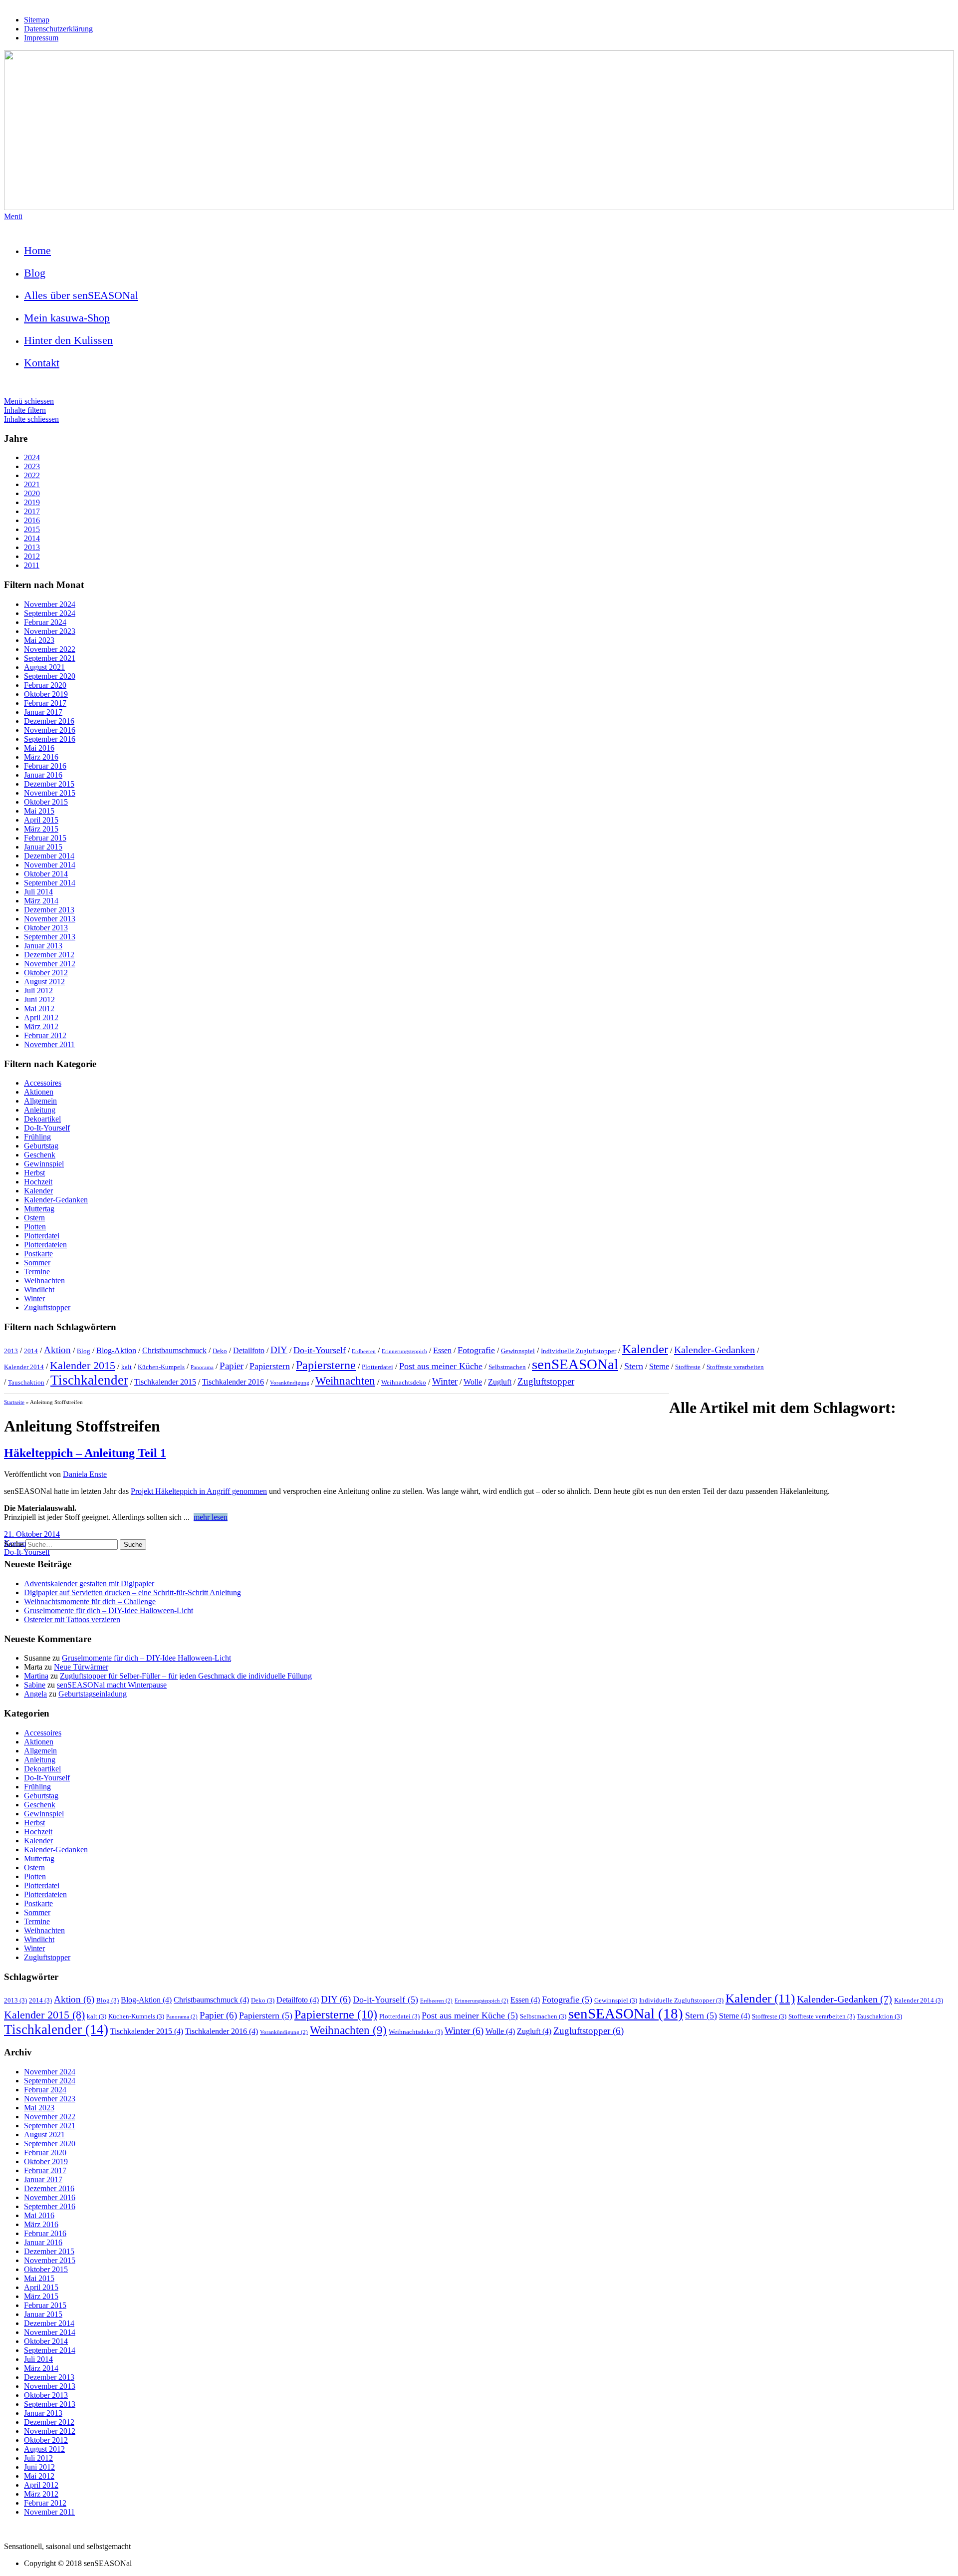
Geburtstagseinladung (93, 1694)
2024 (32, 457)
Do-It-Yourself (47, 1128)
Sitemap (37, 20)
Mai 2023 (39, 640)
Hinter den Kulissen (68, 340)
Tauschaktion (26, 1382)
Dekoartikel (42, 1119)
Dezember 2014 (49, 856)
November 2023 (50, 631)
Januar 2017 (43, 712)
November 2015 (50, 793)
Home (37, 250)
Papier (232, 1366)
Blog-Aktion (116, 1350)
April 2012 (41, 1017)
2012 (32, 556)
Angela (35, 1694)
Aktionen (39, 1092)
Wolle (473, 1382)
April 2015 (41, 820)
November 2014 (50, 865)
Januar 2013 (43, 946)
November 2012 (50, 964)
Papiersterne (326, 1365)
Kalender (38, 1191)
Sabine (35, 1685)
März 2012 (41, 1026)
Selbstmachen (507, 1367)
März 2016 (41, 757)
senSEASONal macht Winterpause (112, 1685)
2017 (32, 511)
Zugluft (500, 1382)
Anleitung (40, 1110)
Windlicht (39, 1289)
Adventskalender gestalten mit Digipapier (89, 1583)
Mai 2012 (39, 1008)
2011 (32, 565)
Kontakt (42, 363)
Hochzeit (38, 1182)
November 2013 (50, 919)
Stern (634, 1366)
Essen (442, 1350)
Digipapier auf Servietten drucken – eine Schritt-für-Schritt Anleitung (132, 1592)
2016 (32, 520)
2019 (32, 502)
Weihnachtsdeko (404, 1382)
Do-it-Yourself (320, 1350)
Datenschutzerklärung (58, 29)
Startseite (14, 1402)
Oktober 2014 (46, 874)
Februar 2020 (45, 685)
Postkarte (38, 1254)
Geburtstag (41, 1146)
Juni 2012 (39, 1000)
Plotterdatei (42, 1236)
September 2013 (50, 937)
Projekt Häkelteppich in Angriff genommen (199, 1491)
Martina (36, 1676)
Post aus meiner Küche (441, 1366)
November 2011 (49, 1044)
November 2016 (50, 730)
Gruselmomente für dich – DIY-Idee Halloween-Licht (109, 1610)
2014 (32, 538)
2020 (32, 493)
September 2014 (50, 883)
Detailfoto (249, 1350)
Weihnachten (44, 1281)
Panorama (202, 1367)
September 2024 (50, 613)
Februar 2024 (45, 622)
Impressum (41, 38)
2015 (32, 529)
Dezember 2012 (49, 955)
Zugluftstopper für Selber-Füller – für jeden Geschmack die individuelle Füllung (186, 1676)
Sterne (659, 1366)
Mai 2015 (39, 811)
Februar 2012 (45, 1035)
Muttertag (39, 1209)
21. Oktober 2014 (32, 1534)
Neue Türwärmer (81, 1667)
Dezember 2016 (49, 721)
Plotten (35, 1227)
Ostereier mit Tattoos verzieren (72, 1619)
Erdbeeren (364, 1351)
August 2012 (44, 982)
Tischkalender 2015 (165, 1382)
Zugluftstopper (47, 1307)
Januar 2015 (43, 847)
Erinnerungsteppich (404, 1351)
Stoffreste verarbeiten (735, 1367)
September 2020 (50, 676)
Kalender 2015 (83, 1366)
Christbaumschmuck (174, 1350)
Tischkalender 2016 (233, 1382)
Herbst (34, 1173)
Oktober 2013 (46, 928)
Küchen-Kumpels (161, 1367)
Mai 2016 (39, 748)
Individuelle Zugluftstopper (579, 1351)
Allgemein (40, 1101)
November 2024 (50, 604)
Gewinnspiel (44, 1164)
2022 (32, 475)
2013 (32, 547)
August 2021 (44, 667)
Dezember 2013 (49, 910)
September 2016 (50, 739)
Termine (37, 1272)
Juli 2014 (38, 892)
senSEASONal (575, 1364)
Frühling (37, 1137)
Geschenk (40, 1155)
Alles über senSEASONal (81, 295)
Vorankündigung (290, 1383)
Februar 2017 (45, 703)
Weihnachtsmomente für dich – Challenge (90, 1601)
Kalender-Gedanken (56, 1200)
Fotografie (476, 1350)
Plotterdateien (45, 1245)
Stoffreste (688, 1367)
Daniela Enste (85, 1474)
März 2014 (41, 901)
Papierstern (270, 1366)
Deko (220, 1351)
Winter (34, 1298)
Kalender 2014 (24, 1367)
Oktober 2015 (46, 802)
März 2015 (41, 829)
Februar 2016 (45, 766)
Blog (35, 273)
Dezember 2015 (49, 784)
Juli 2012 (38, 991)
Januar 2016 (43, 775)
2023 (32, 466)
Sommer (37, 1263)
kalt (126, 1367)
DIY (279, 1350)
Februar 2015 (45, 838)
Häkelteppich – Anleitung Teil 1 (85, 1453)
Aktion (57, 1350)
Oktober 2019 (46, 694)
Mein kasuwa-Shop (67, 318)
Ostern (34, 1218)
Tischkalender (89, 1380)
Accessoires (43, 1083)
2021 (32, 484)
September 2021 (50, 658)
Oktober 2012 (46, 973)
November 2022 (50, 649)
